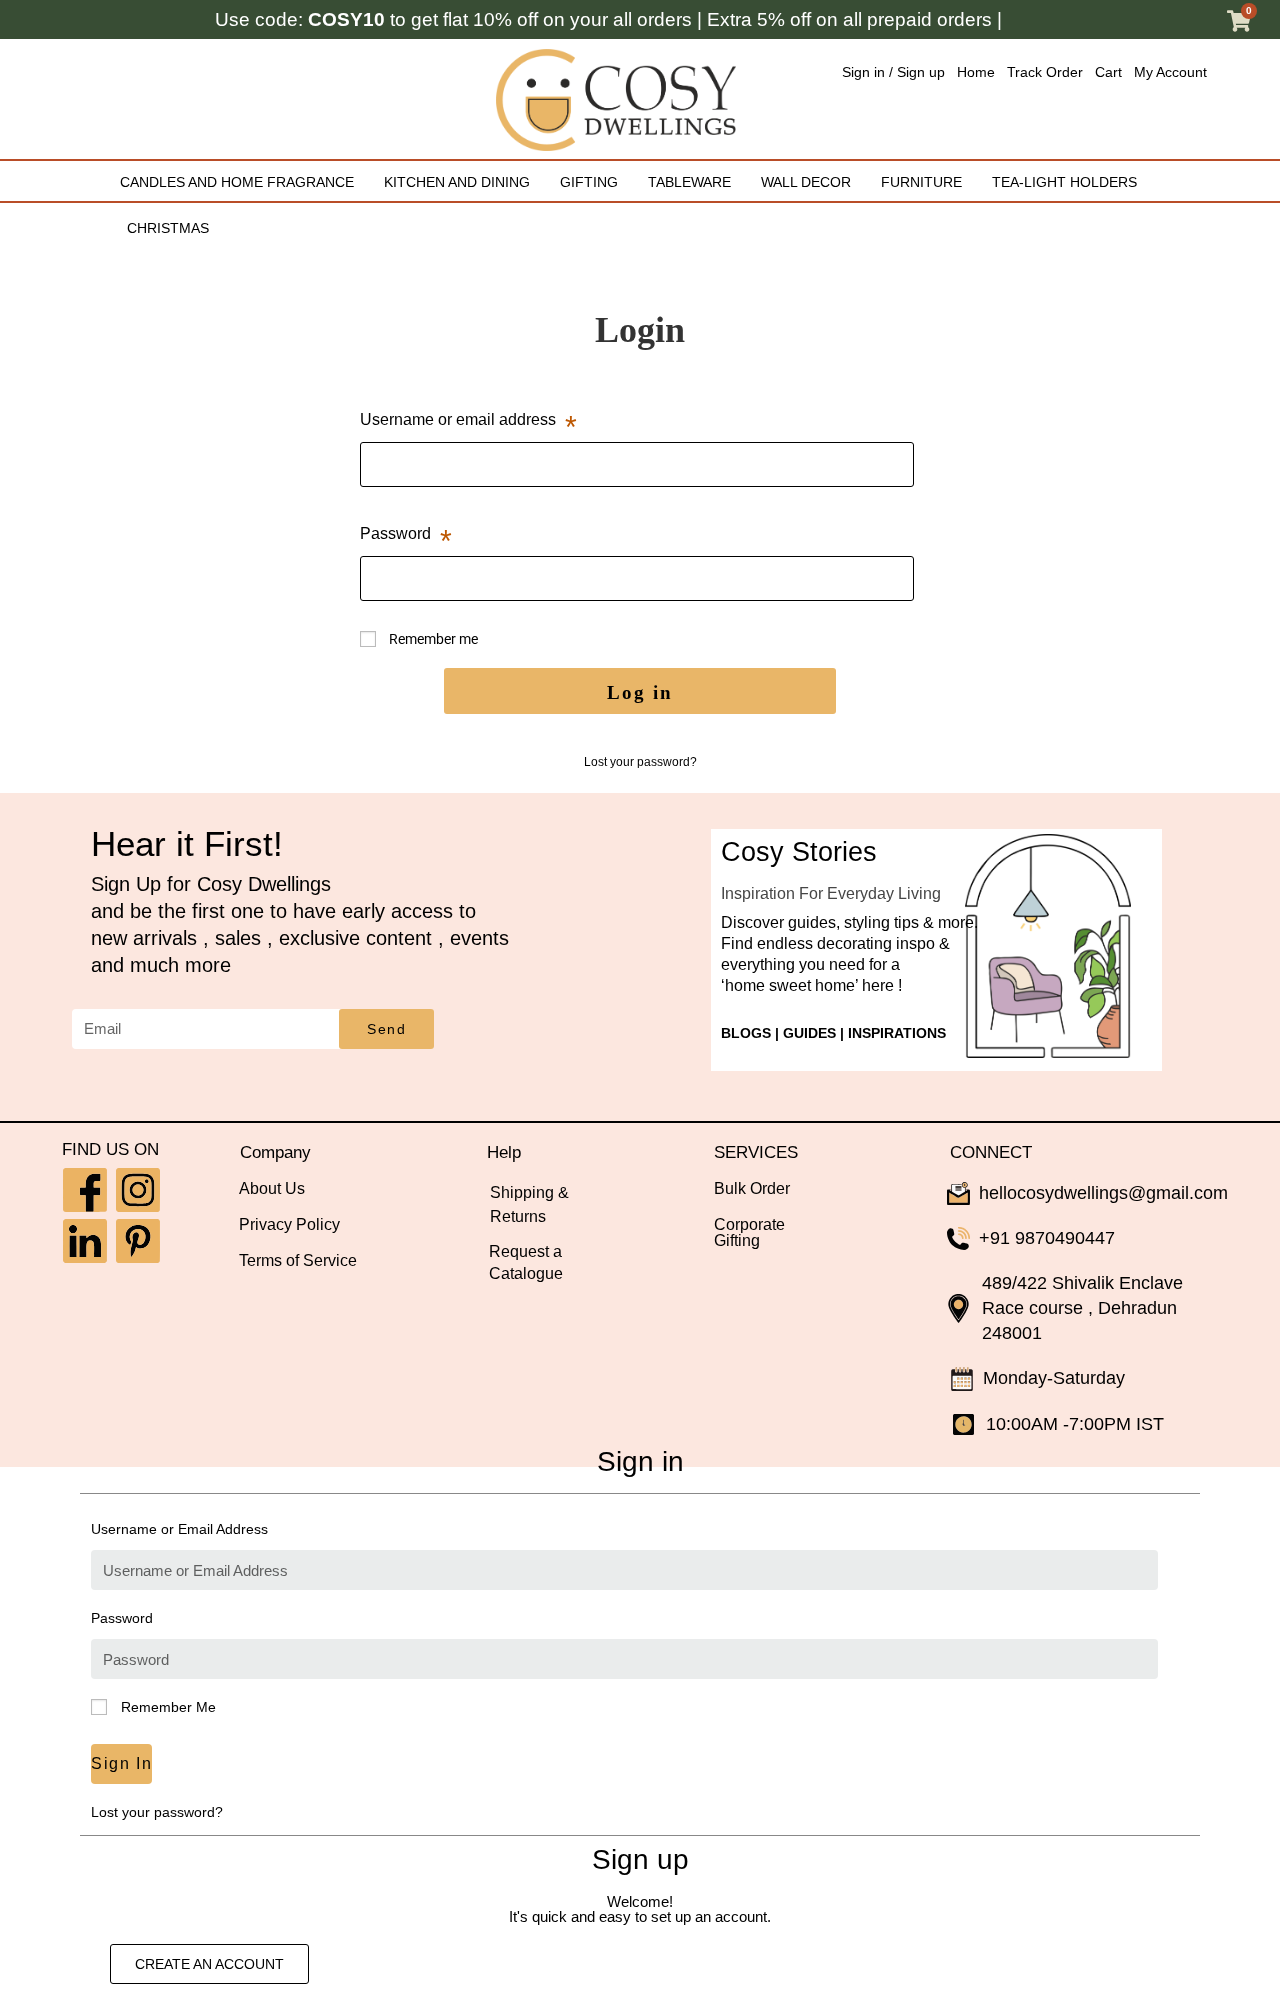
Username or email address (468, 415)
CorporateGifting (749, 1232)
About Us (272, 1188)
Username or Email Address (179, 1529)
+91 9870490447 (1047, 1238)
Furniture (921, 182)
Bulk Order (752, 1188)
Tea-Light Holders (1064, 182)
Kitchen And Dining (457, 182)
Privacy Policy (289, 1224)
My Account (1170, 72)
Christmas (168, 228)
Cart (1108, 72)
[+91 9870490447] (958, 1238)
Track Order (1045, 72)
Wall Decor (806, 182)
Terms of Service (298, 1260)
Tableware (689, 182)
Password (406, 529)
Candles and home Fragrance (237, 182)
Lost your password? (640, 762)
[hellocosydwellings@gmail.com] (958, 1193)
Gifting (589, 182)
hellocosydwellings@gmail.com (1103, 1193)
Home (976, 72)
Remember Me (166, 1707)
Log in (639, 692)
